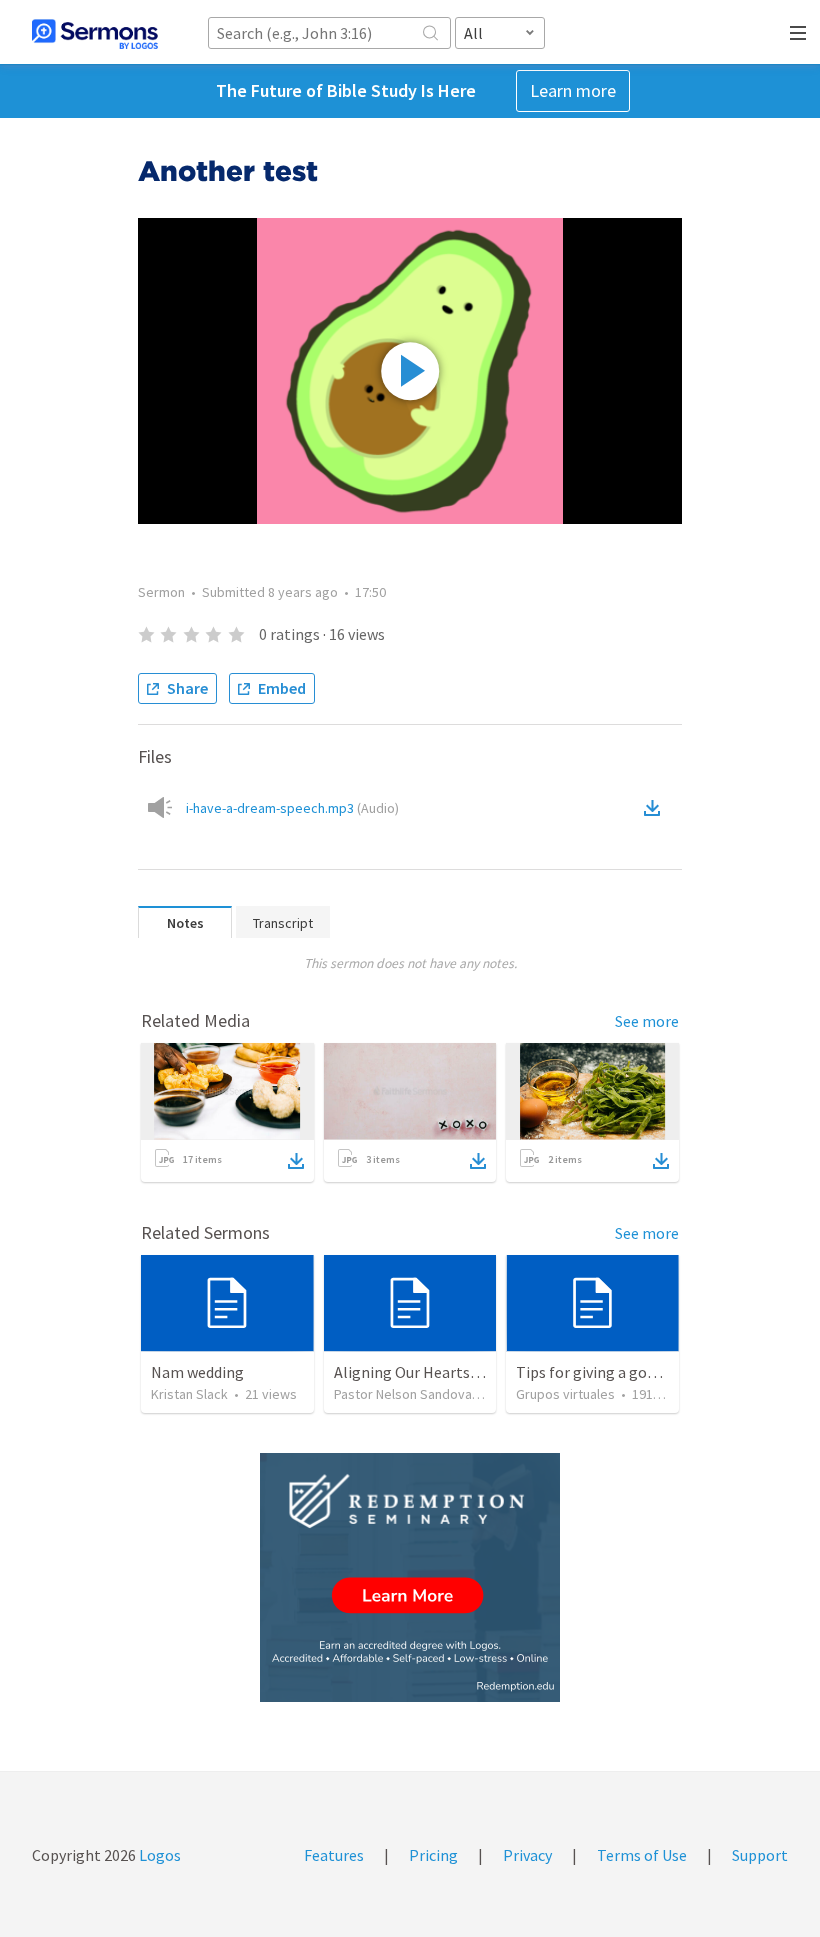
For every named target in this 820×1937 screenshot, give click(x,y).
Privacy (527, 1855)
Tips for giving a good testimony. (628, 1372)
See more (647, 1021)
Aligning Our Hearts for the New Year (459, 1372)
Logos (158, 1855)
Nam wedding (197, 1372)
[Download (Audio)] (656, 808)
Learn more (573, 90)
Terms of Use (642, 1855)
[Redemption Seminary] (410, 1577)
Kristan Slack (189, 1394)
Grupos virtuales (565, 1394)
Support (760, 1855)
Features (334, 1855)
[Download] (296, 1161)
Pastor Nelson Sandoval (404, 1394)
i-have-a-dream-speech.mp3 (292, 808)
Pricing (433, 1855)
